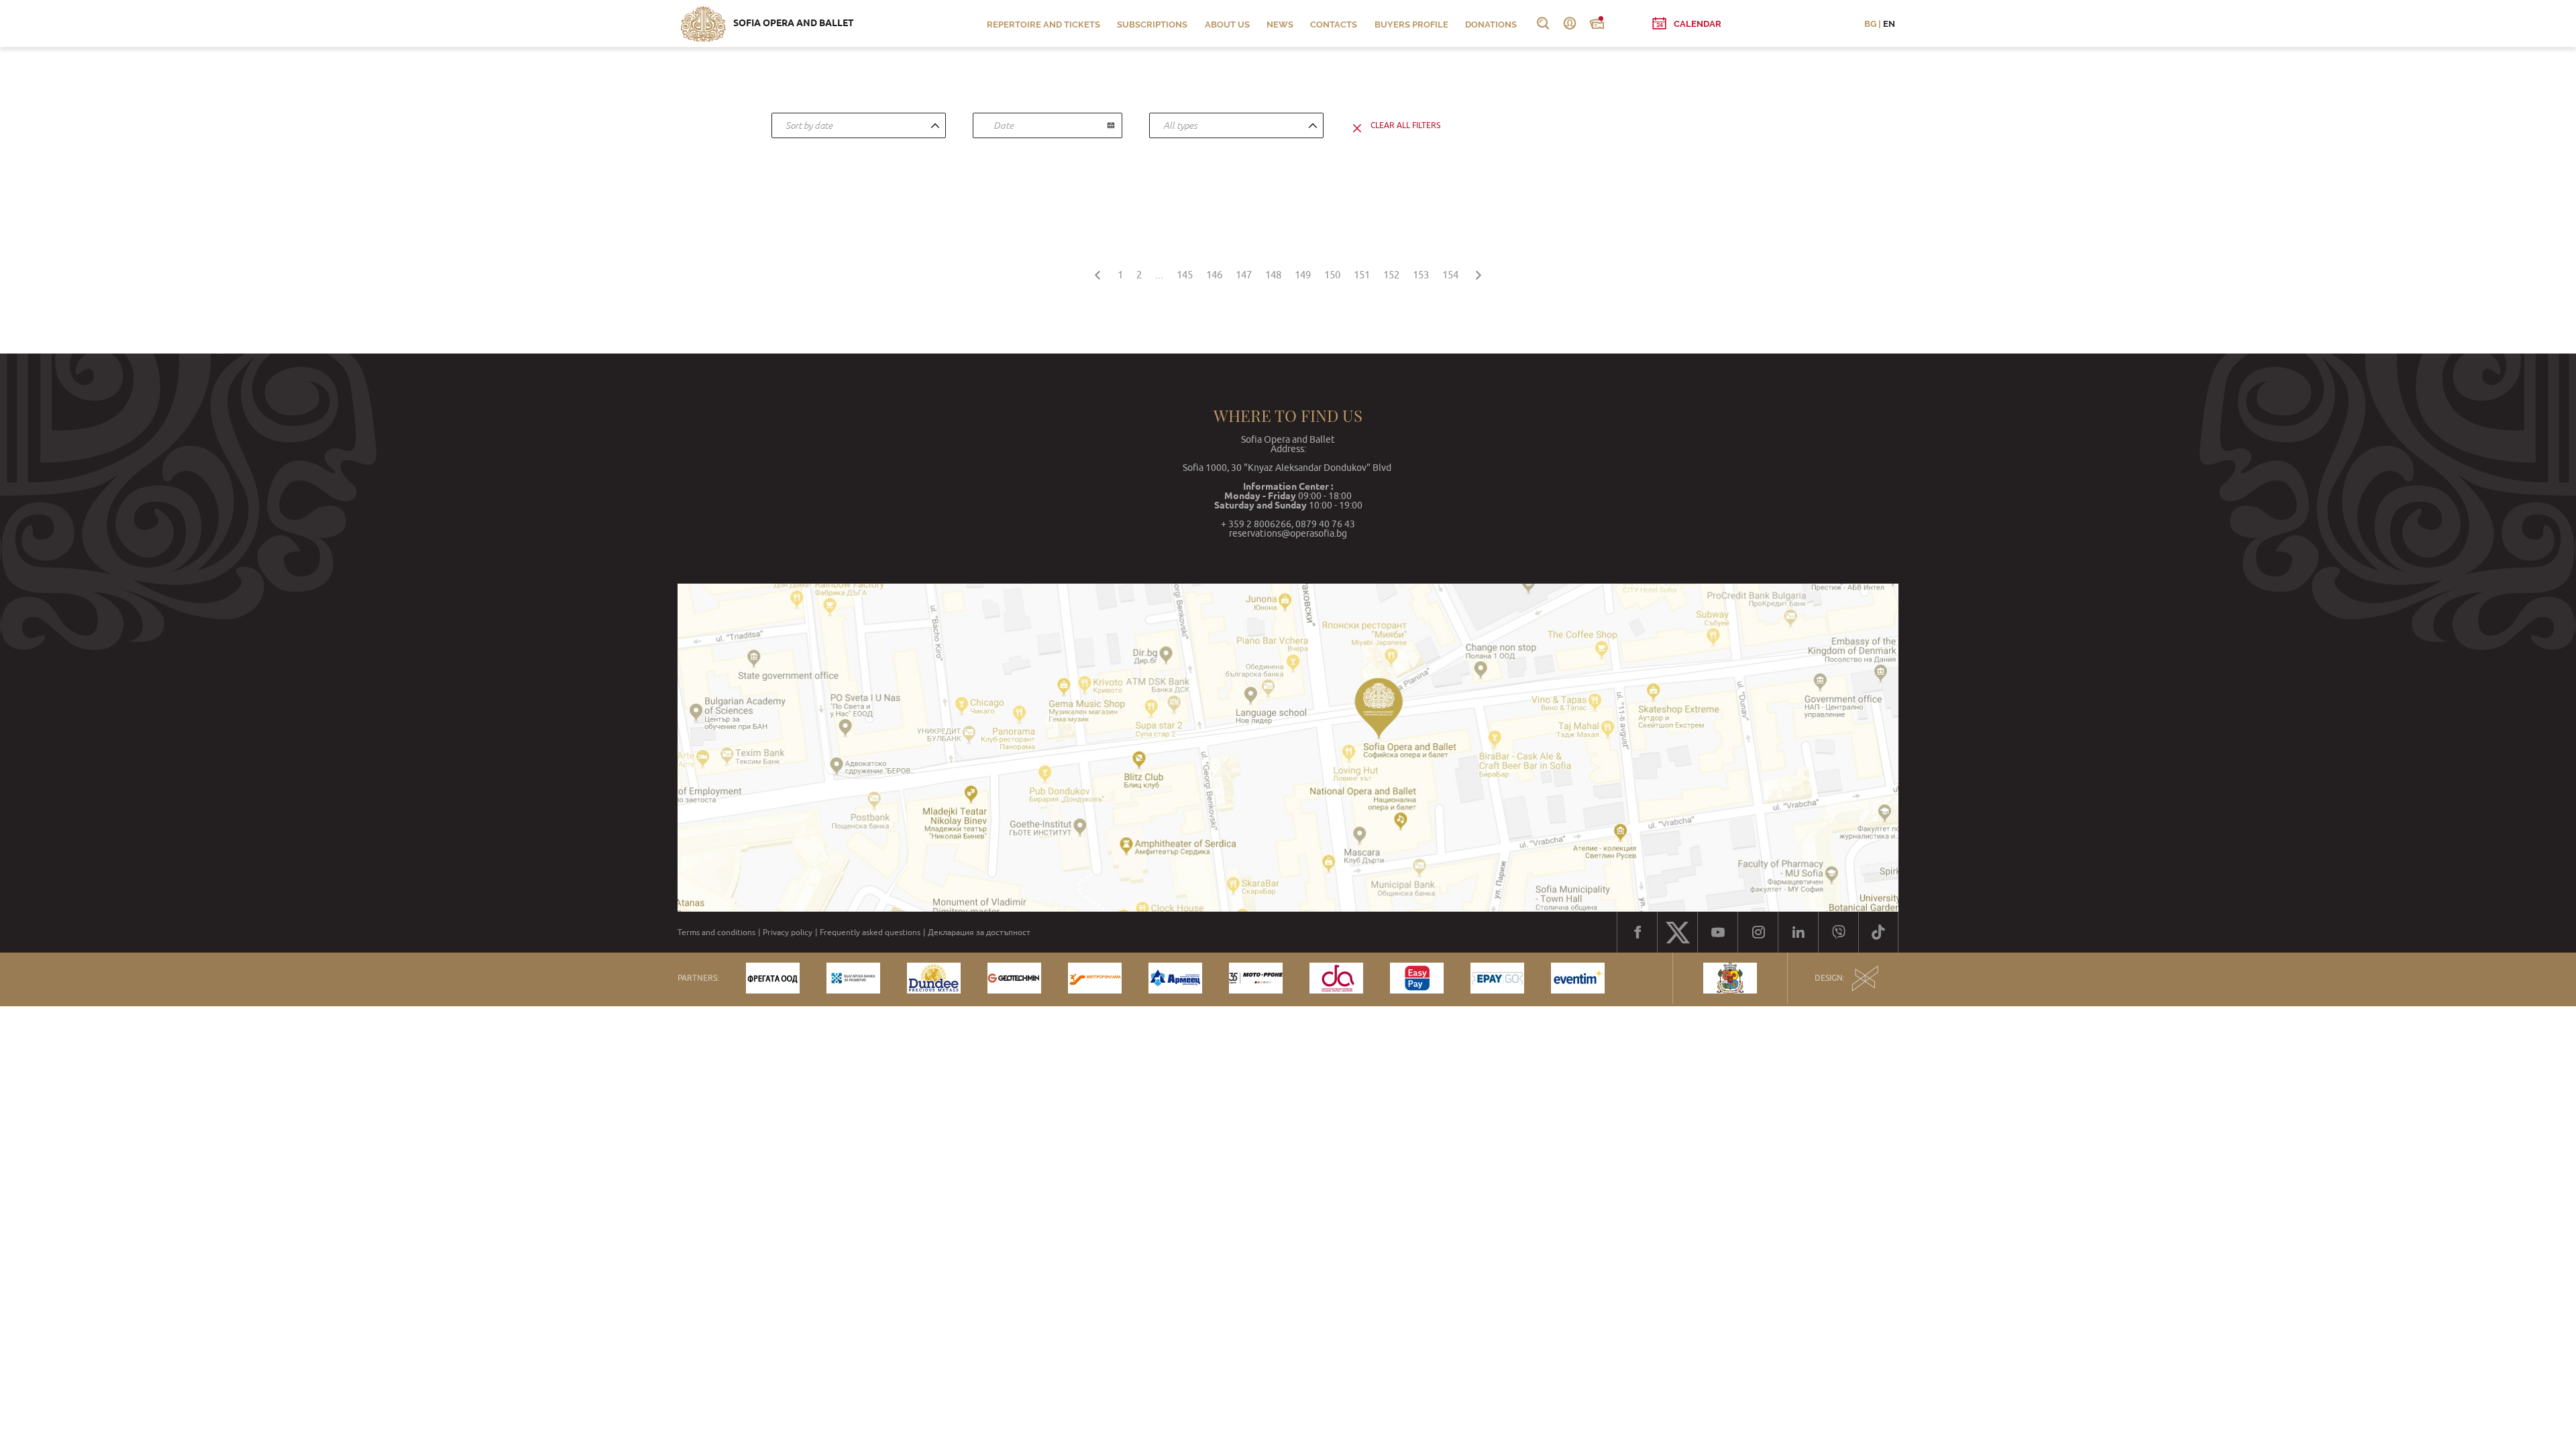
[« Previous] (1097, 273)
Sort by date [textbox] (809, 125)
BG (1870, 24)
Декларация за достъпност (979, 932)
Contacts (1334, 24)
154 (1450, 275)
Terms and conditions (716, 932)
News (1280, 24)
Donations (1491, 24)
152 (1391, 275)
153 (1421, 275)
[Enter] (1570, 23)
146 (1214, 275)
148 (1273, 275)
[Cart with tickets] (1597, 23)
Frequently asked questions (870, 932)
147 (1244, 275)
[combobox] (859, 125)
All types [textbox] (1180, 125)
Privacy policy (788, 932)
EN (1889, 24)
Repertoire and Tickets (1043, 24)
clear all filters (1405, 125)
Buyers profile (1411, 24)
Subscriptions (1152, 24)
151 (1362, 275)
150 (1332, 275)
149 (1303, 275)
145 (1185, 275)
